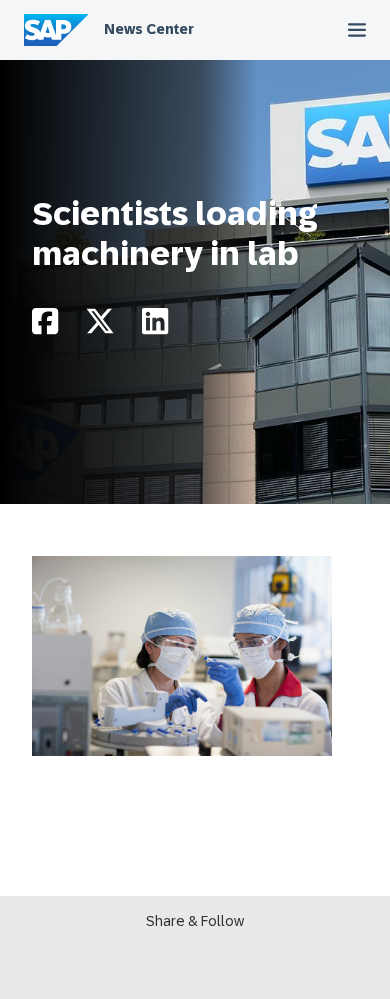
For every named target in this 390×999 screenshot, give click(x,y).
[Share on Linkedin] (155, 326)
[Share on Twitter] (100, 326)
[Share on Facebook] (45, 326)
